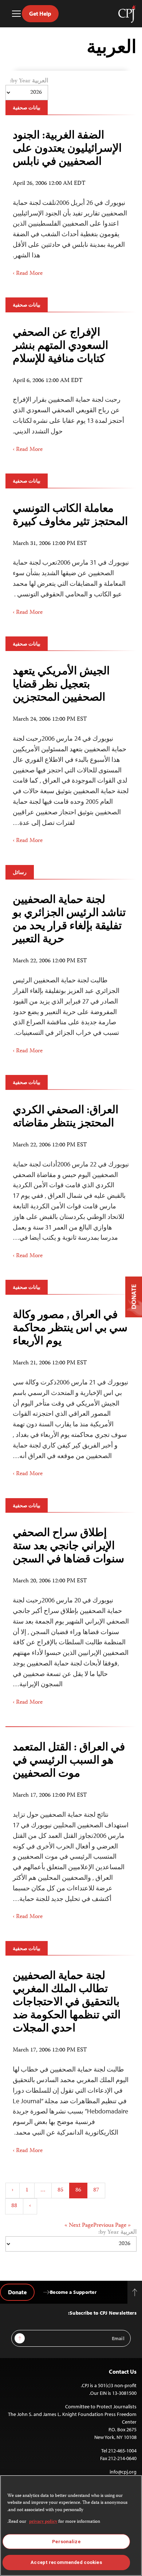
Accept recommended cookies (66, 2562)
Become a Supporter (73, 2292)
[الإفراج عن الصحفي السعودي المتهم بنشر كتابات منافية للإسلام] (71, 387)
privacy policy (43, 2522)
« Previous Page (112, 2226)
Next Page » (79, 2226)
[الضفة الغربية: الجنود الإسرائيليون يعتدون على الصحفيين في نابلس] (71, 201)
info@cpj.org (123, 2472)
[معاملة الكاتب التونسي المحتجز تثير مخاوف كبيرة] (71, 557)
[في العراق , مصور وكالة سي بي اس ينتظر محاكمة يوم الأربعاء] (71, 1391)
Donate (17, 2292)
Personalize (66, 2542)
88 (14, 2206)
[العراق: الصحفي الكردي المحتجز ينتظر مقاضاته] (71, 1179)
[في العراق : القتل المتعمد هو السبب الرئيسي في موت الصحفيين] (71, 1828)
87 (96, 2190)
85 (60, 2190)
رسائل (20, 872)
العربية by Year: (29, 81)
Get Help (40, 13)
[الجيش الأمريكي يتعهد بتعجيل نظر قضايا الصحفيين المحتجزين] (71, 752)
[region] (71, 2526)
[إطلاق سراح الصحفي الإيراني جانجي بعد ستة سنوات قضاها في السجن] (71, 1614)
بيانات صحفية (27, 108)
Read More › (28, 274)
